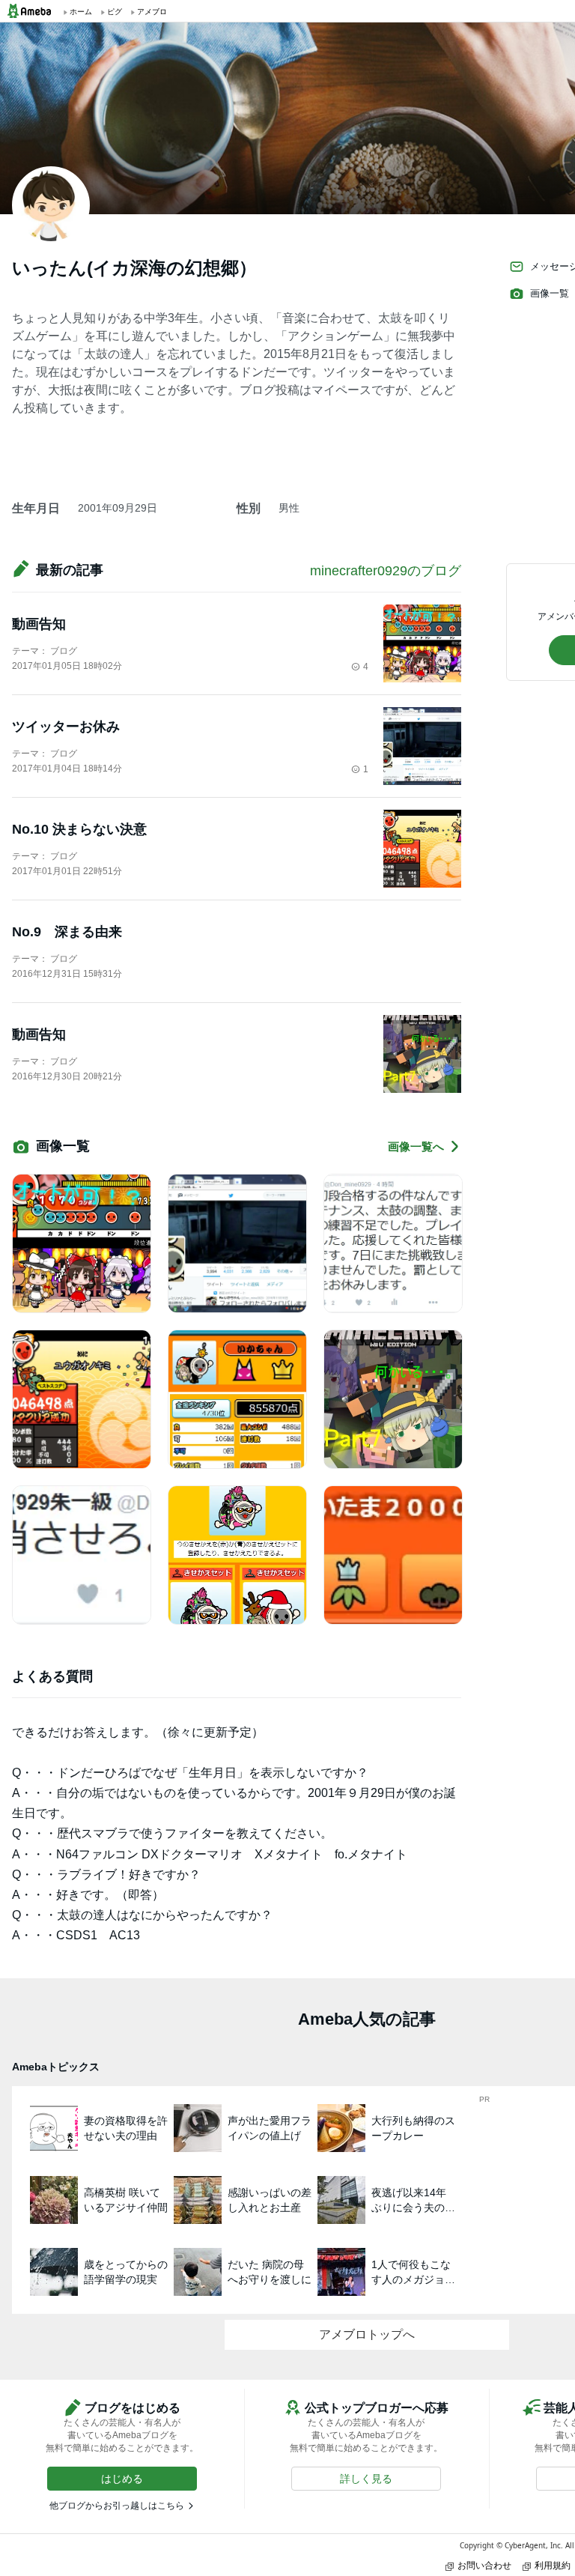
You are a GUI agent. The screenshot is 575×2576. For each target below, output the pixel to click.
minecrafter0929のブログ (386, 571)
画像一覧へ (416, 1146)
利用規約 (553, 2565)
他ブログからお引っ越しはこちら (117, 2506)
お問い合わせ (484, 2565)
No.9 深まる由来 (67, 932)
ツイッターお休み (66, 727)
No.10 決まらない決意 (79, 829)
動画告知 (39, 624)
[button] (122, 2479)
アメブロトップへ (367, 2334)
